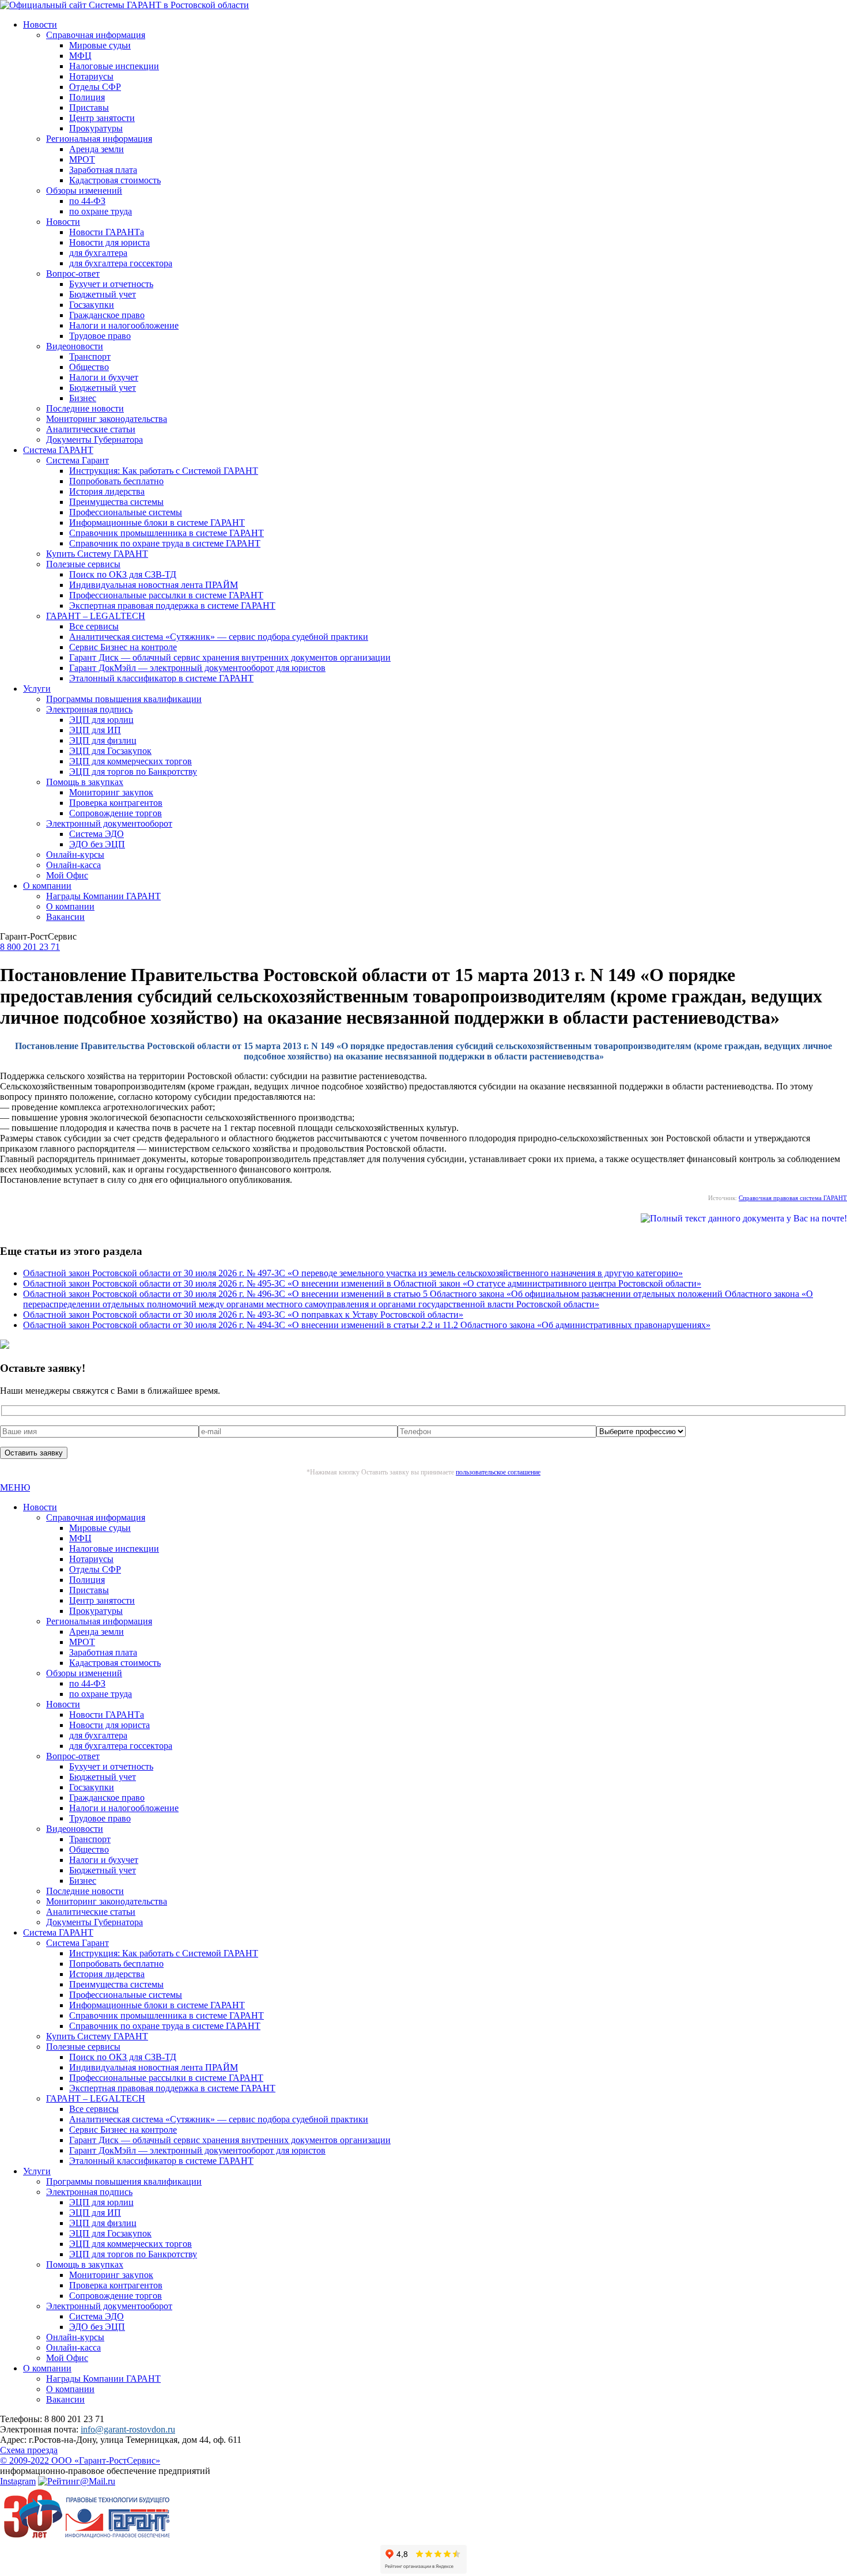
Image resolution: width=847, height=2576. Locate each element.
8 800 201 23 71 (30, 947)
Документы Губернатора (94, 440)
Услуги (37, 689)
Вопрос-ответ (73, 274)
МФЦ (80, 56)
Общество (89, 367)
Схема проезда (29, 2450)
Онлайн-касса (73, 865)
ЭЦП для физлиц (103, 740)
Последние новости (85, 408)
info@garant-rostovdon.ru (128, 2429)
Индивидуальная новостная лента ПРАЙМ (154, 585)
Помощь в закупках (85, 782)
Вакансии (65, 917)
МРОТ (82, 159)
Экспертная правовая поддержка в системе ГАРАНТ (172, 606)
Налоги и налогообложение (124, 325)
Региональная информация (99, 139)
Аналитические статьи (91, 429)
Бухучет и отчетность (111, 284)
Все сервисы (94, 626)
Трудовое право (100, 336)
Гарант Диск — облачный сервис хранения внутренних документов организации (230, 657)
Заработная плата (103, 170)
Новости (40, 24)
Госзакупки (92, 305)
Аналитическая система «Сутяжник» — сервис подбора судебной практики (219, 637)
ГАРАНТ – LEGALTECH (96, 616)
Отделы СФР (95, 87)
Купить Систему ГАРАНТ (97, 554)
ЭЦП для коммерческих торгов (131, 761)
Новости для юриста (109, 242)
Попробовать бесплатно (116, 481)
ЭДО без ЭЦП (97, 844)
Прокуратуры (96, 128)
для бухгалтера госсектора (121, 263)
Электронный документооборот (109, 823)
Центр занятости (102, 118)
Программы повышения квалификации (124, 699)
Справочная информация (96, 35)
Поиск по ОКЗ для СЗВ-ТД (123, 574)
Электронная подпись (89, 709)
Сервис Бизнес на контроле (123, 647)
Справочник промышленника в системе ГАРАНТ (167, 533)
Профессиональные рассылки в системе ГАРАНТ (166, 595)
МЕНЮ (15, 1487)
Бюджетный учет (103, 294)
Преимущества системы (116, 502)
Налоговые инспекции (114, 66)
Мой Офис (67, 875)
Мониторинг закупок (111, 792)
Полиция (87, 97)
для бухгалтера (98, 253)
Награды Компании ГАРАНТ (103, 896)
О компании (47, 886)
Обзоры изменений (84, 191)
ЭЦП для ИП (95, 730)
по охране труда (101, 211)
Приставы (89, 108)
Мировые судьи (100, 45)
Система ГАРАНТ (58, 450)
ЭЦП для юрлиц (101, 720)
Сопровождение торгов (116, 813)
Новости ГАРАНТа (107, 232)
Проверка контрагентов (116, 803)
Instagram (18, 2481)
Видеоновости (75, 346)
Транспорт (90, 357)
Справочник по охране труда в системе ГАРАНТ (165, 543)
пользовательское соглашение (498, 1472)
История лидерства (107, 491)
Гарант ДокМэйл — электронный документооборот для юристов (197, 668)
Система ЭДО (97, 834)
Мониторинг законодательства (107, 419)
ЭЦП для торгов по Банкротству (133, 772)
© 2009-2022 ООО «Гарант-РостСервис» (80, 2460)
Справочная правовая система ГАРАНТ (793, 1198)
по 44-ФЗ (87, 201)
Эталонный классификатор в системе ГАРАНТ (161, 678)
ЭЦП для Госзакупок (110, 751)
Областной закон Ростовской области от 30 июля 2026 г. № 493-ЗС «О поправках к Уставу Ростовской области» (243, 1315)
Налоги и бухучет (104, 377)
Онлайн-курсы (75, 855)
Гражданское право (107, 315)
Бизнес (83, 398)
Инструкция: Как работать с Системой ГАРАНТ (164, 471)
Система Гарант (77, 460)
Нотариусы (91, 76)
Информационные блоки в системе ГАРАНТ (157, 523)
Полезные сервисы (83, 564)
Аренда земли (97, 149)
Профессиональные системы (126, 512)
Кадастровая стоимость (115, 180)
